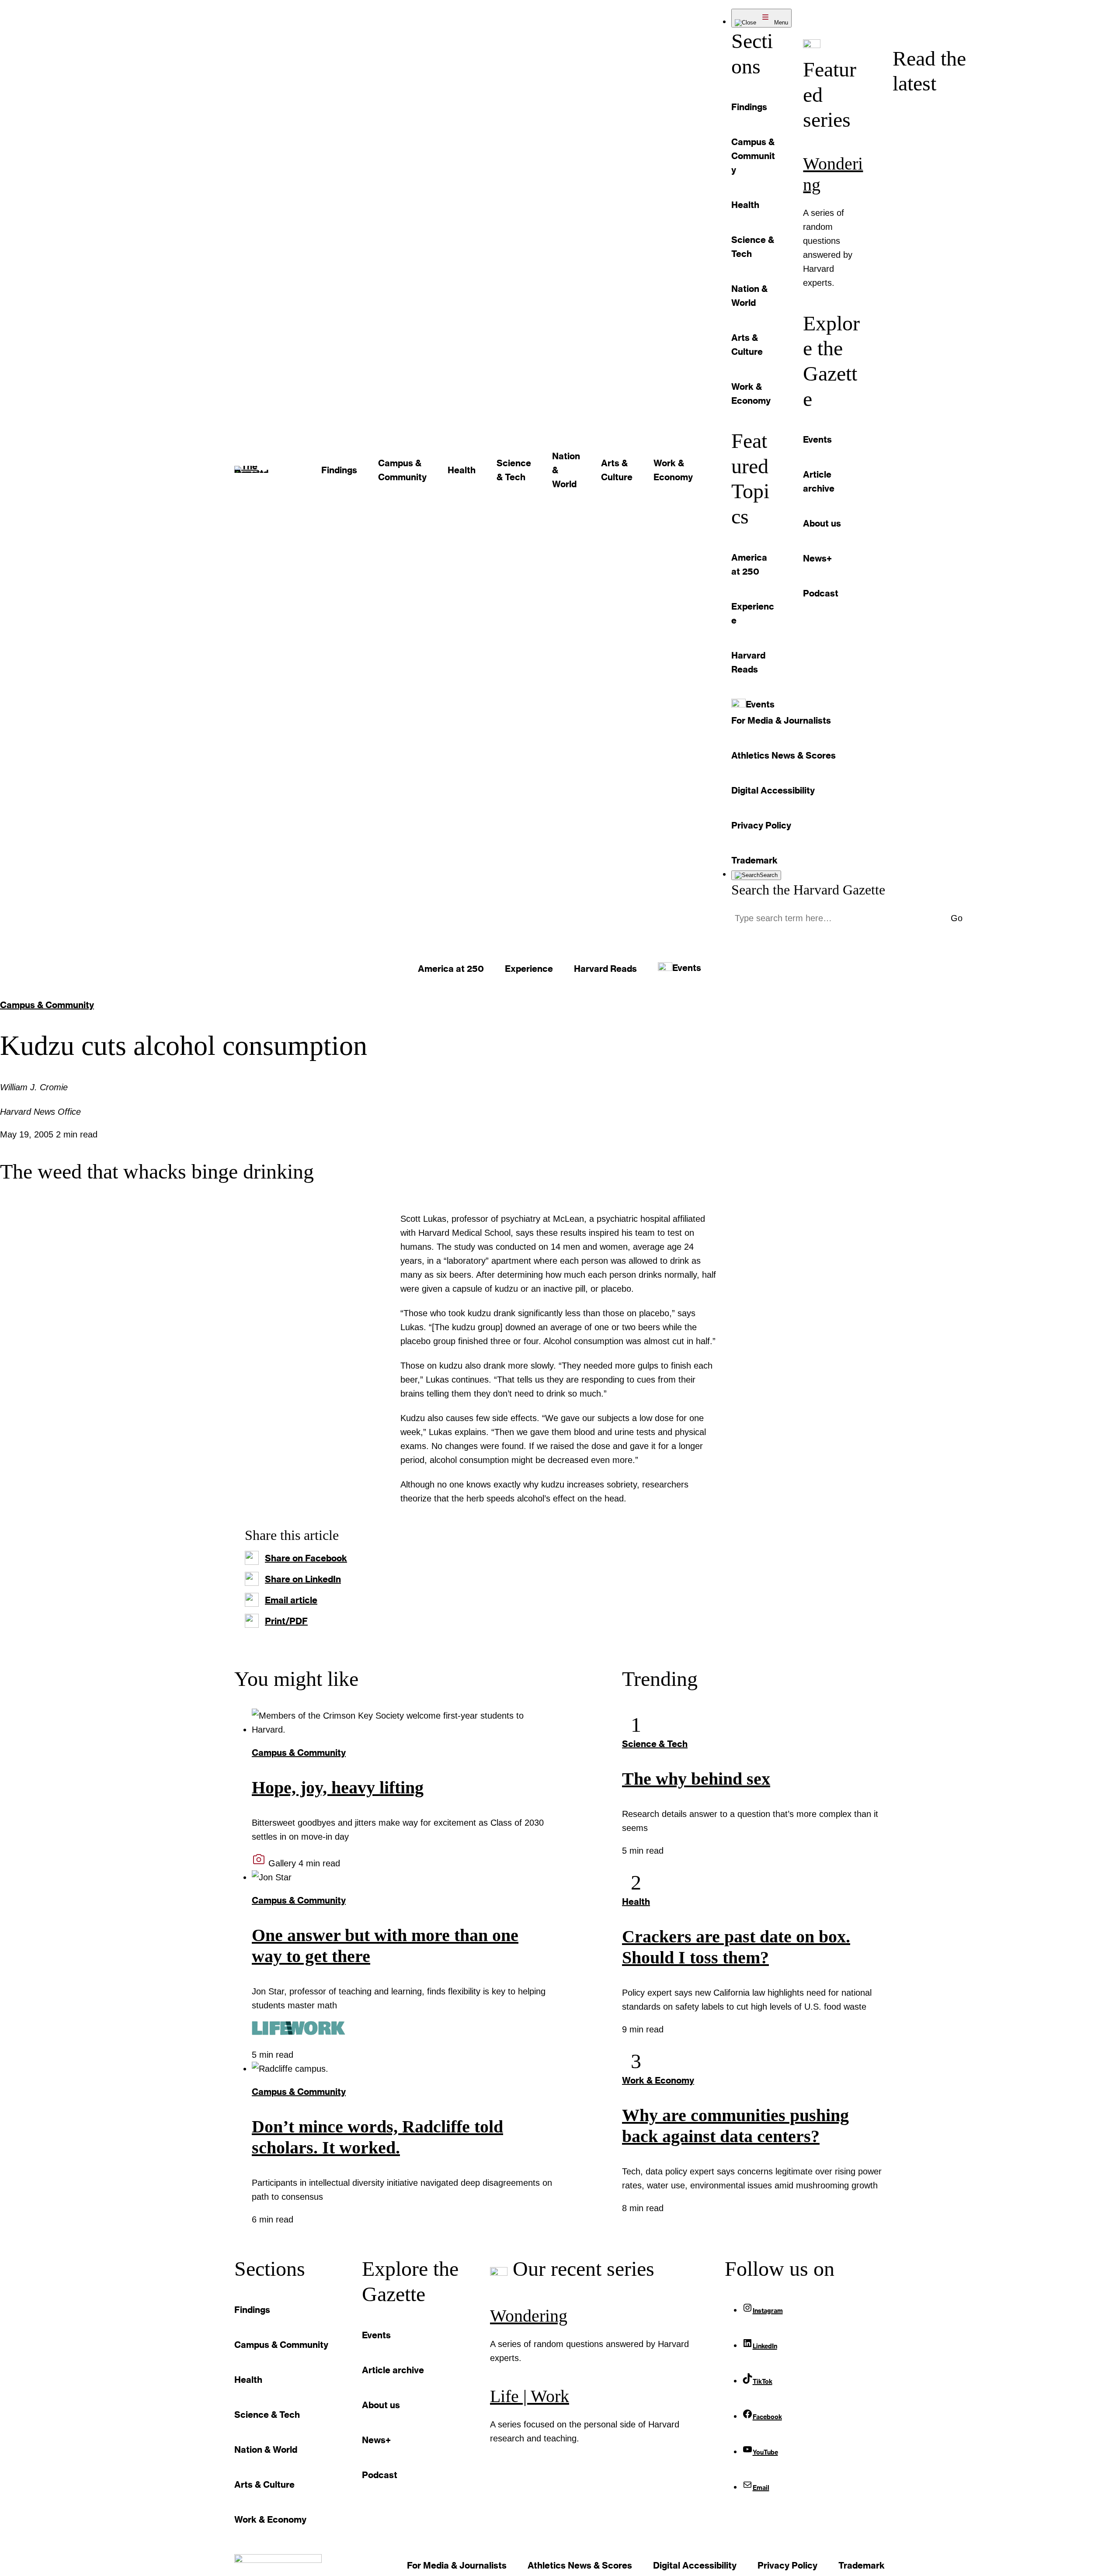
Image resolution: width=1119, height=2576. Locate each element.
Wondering (529, 2316)
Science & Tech (655, 1744)
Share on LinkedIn (303, 1579)
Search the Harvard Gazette (808, 890)
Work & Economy (658, 2080)
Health (636, 1901)
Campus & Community (47, 1005)
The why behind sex (696, 1779)
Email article (291, 1600)
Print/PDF (286, 1621)
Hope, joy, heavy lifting (338, 1787)
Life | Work (530, 2396)
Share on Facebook (306, 1558)
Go (957, 918)
